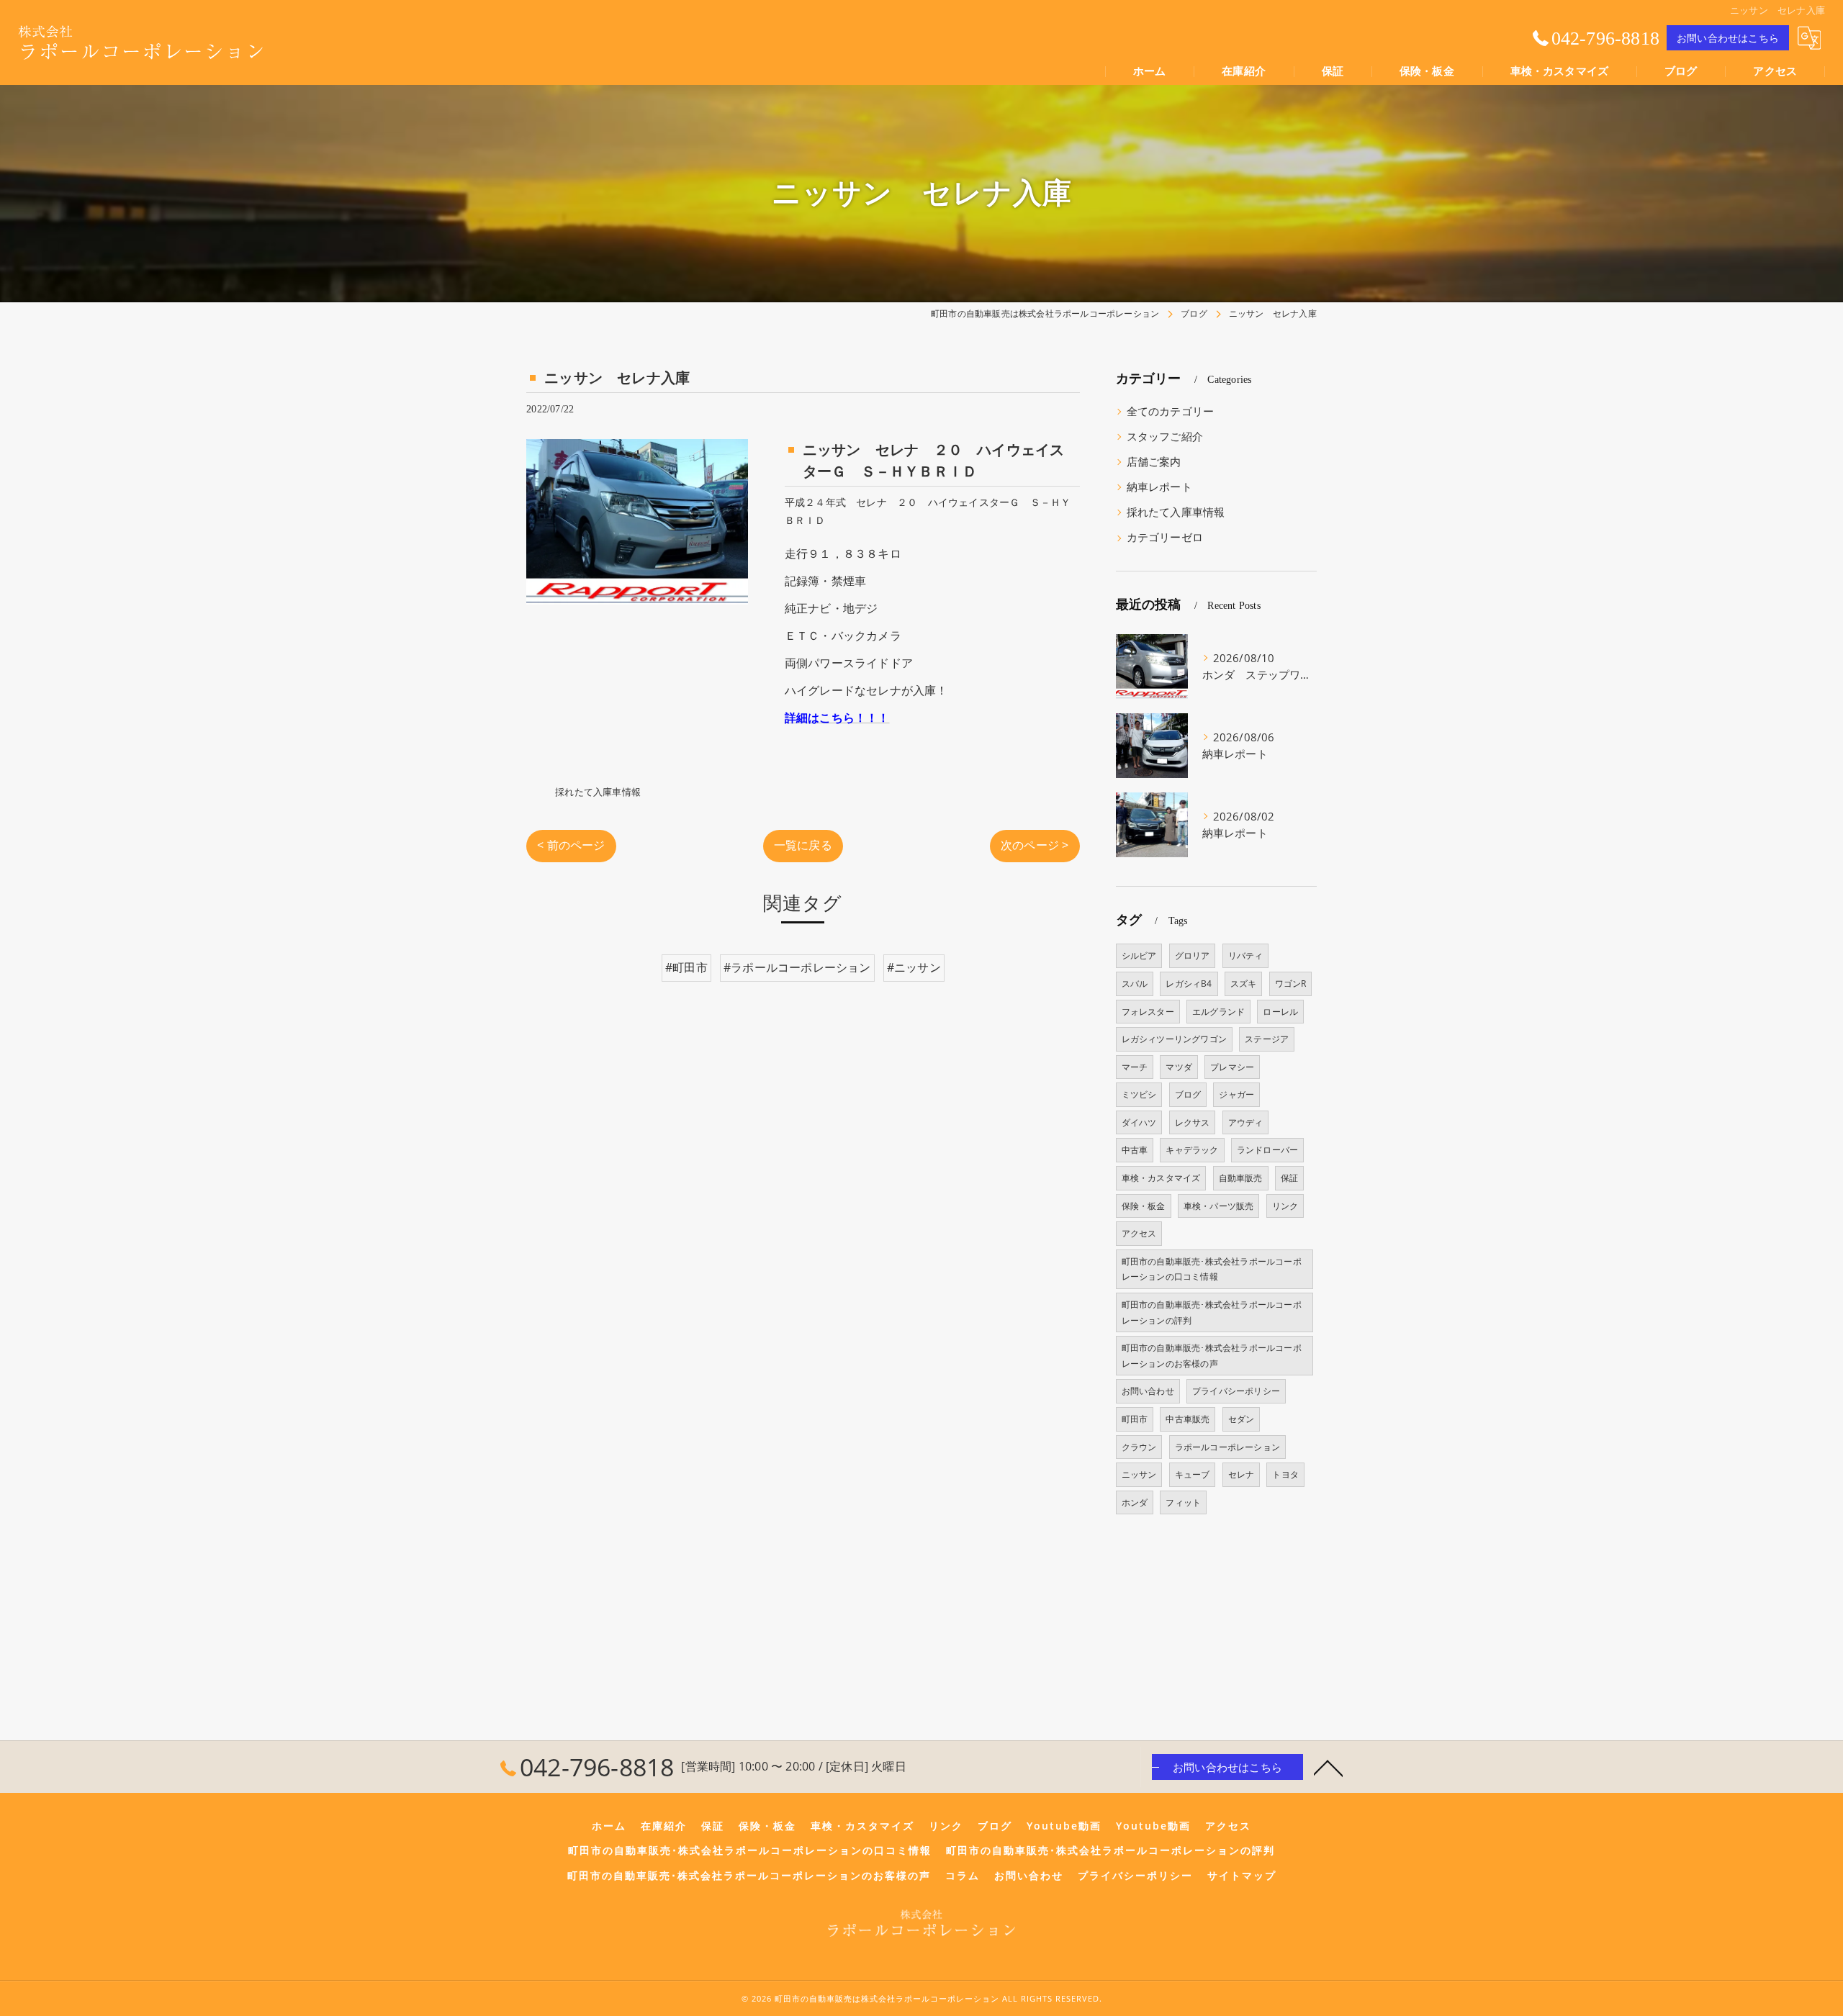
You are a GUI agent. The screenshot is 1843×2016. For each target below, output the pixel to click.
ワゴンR (1291, 984)
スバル (1135, 984)
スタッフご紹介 (1165, 437)
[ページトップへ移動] (1328, 1767)
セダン (1242, 1419)
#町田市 (686, 967)
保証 (1289, 1178)
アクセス (1139, 1233)
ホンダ (1135, 1502)
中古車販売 (1188, 1419)
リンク (1285, 1206)
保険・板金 (1144, 1206)
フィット (1183, 1502)
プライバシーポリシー (1236, 1391)
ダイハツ (1139, 1122)
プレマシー (1232, 1067)
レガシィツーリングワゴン (1174, 1039)
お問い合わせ (1148, 1391)
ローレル (1280, 1012)
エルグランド (1218, 1012)
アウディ (1246, 1122)
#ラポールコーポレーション (797, 967)
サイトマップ (1242, 1876)
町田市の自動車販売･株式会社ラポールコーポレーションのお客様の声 (1212, 1356)
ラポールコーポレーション (1227, 1447)
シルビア (1139, 955)
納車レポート (1159, 487)
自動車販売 (1241, 1178)
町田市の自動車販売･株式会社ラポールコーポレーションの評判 (1212, 1312)
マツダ (1179, 1067)
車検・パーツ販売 (1219, 1206)
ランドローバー (1267, 1150)
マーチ (1135, 1067)
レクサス (1193, 1122)
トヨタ (1285, 1474)
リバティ (1246, 955)
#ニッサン (914, 967)
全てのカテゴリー (1171, 411)
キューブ (1193, 1474)
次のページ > (1035, 845)
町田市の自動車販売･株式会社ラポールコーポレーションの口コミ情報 (1212, 1269)
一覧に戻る (803, 845)
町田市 (1135, 1419)
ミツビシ (1139, 1094)
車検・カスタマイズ (1161, 1178)
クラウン (1139, 1447)
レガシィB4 (1189, 984)
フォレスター (1148, 1012)
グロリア (1193, 955)
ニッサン (1139, 1474)
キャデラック (1192, 1150)
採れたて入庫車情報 (598, 792)
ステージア (1267, 1039)
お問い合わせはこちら (1728, 38)
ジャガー (1236, 1094)
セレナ (1242, 1474)
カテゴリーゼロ (1165, 537)
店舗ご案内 (1154, 462)
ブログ (1188, 1094)
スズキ (1244, 984)
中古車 (1135, 1150)
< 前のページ (571, 845)
